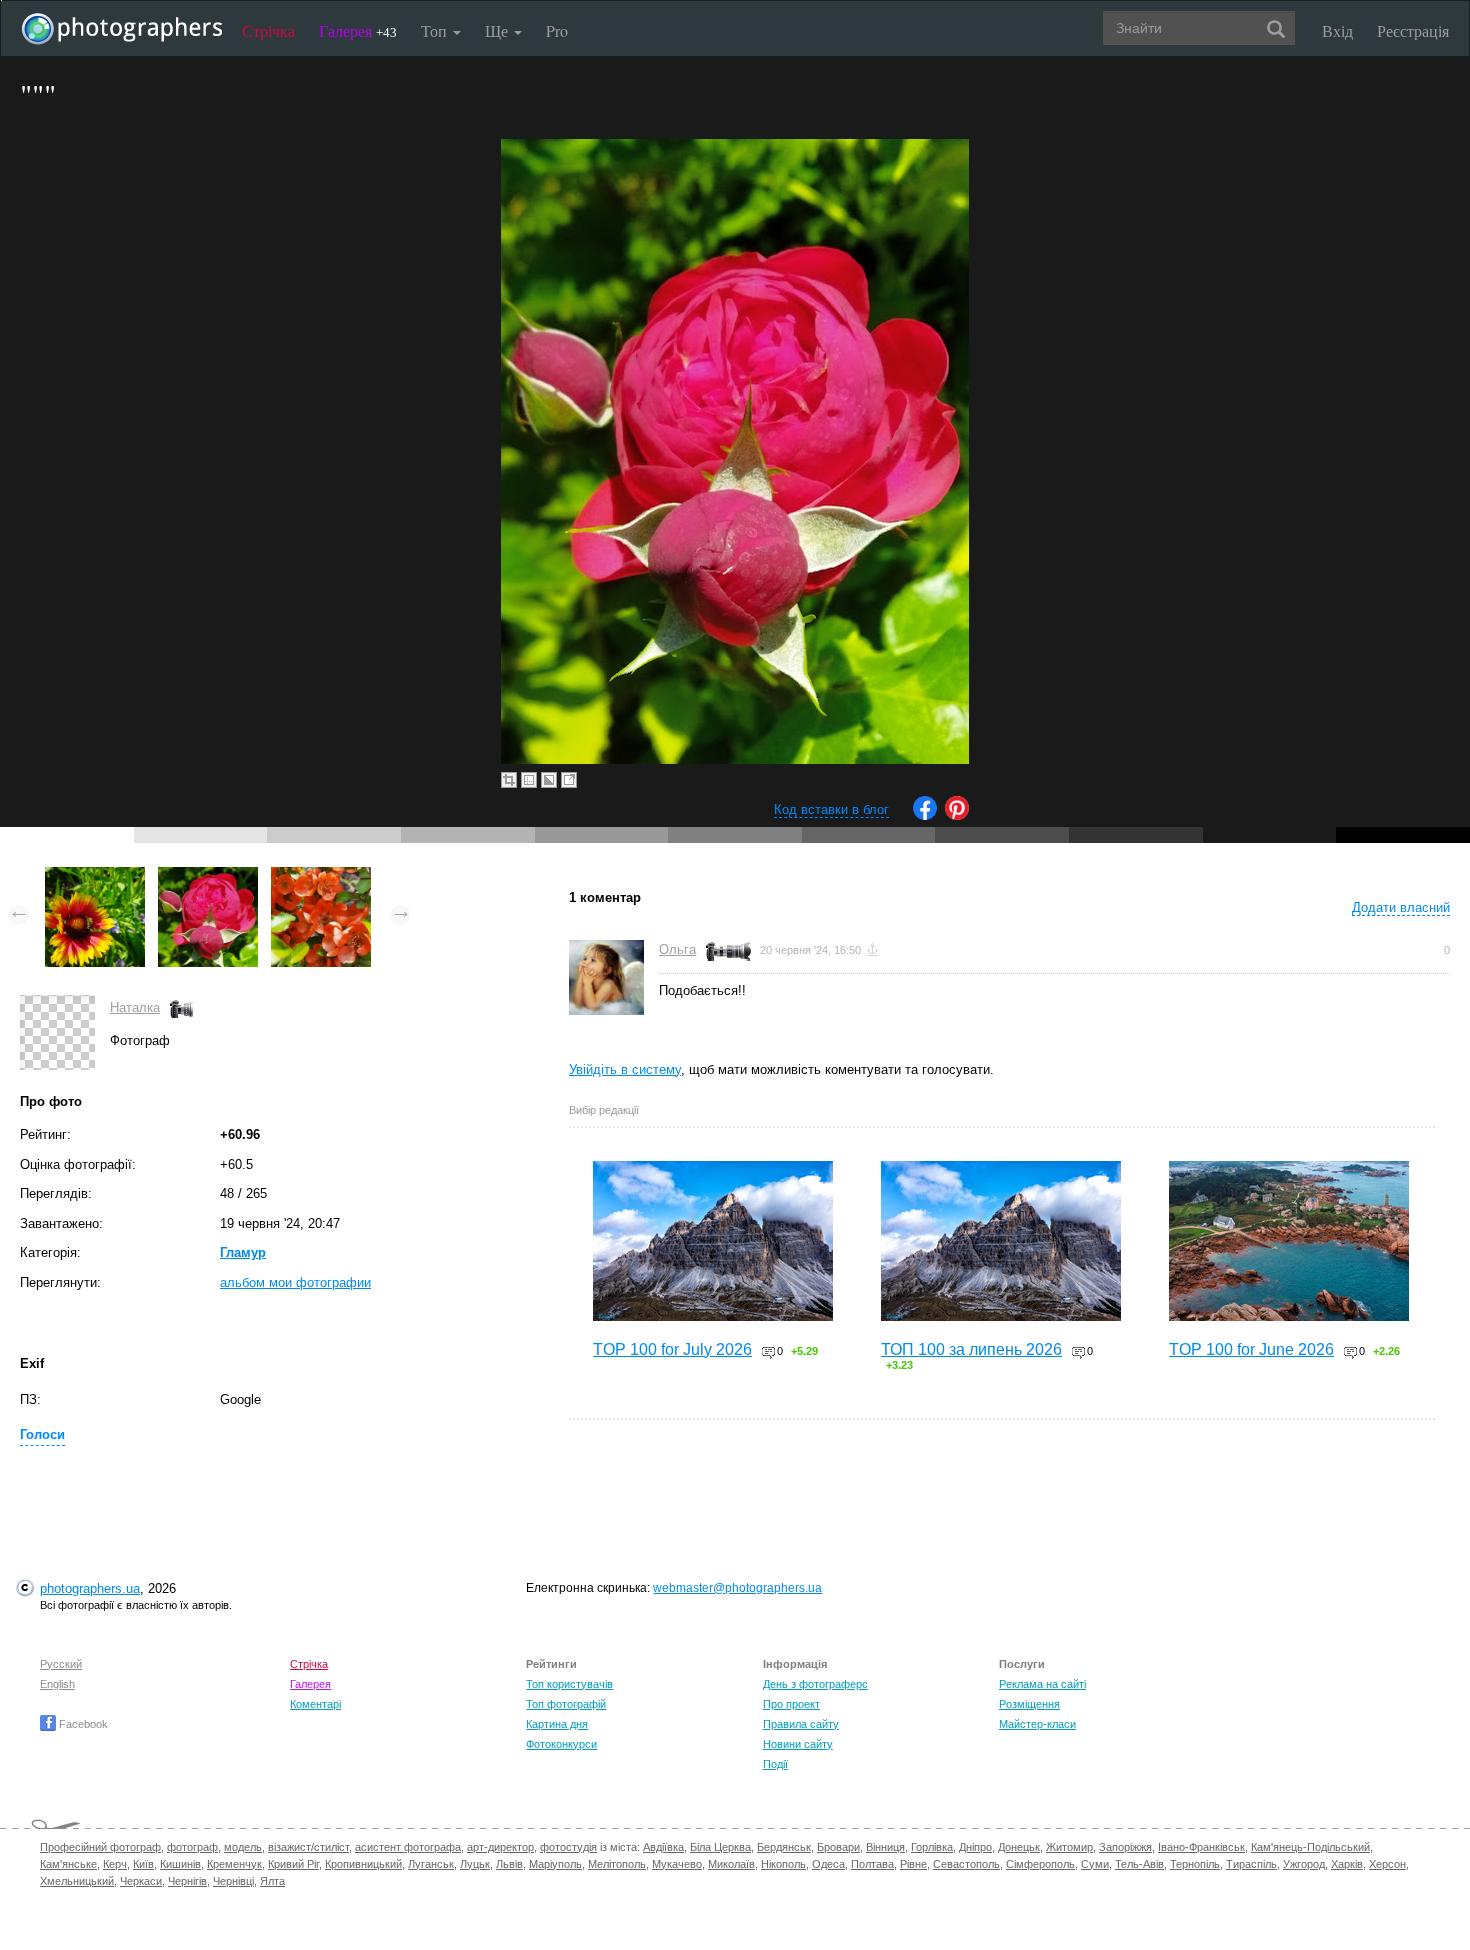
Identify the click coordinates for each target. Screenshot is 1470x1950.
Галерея (358, 30)
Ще (498, 30)
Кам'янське (68, 1864)
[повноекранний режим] (569, 780)
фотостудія (568, 1847)
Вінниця (885, 1847)
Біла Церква (720, 1847)
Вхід (1337, 30)
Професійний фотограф (100, 1847)
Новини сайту (798, 1744)
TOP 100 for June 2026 (1251, 1349)
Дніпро (975, 1847)
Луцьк (475, 1864)
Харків (1347, 1864)
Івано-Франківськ (1201, 1847)
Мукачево (677, 1864)
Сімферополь (1040, 1864)
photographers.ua (90, 1588)
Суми (1095, 1864)
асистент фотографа (408, 1847)
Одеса (828, 1864)
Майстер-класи (1037, 1724)
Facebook (82, 1724)
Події (775, 1764)
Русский (61, 1664)
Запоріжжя (1125, 1847)
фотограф (192, 1847)
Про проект (791, 1704)
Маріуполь (555, 1864)
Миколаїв (731, 1864)
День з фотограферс (815, 1684)
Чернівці (233, 1881)
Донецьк (1019, 1847)
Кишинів (180, 1864)
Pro (557, 30)
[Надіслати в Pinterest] (957, 815)
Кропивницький (363, 1864)
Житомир (1069, 1847)
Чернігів (187, 1881)
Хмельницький (77, 1881)
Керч (115, 1864)
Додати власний (1401, 907)
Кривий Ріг (293, 1864)
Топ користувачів (569, 1684)
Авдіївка (663, 1847)
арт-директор (500, 1847)
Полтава (872, 1864)
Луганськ (431, 1864)
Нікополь (783, 1864)
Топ (436, 30)
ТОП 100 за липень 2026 (971, 1349)
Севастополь (966, 1864)
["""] (95, 876)
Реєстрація (1413, 30)
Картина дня (557, 1724)
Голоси (42, 1434)
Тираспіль (1251, 1864)
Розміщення (1029, 1704)
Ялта (272, 1881)
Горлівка (932, 1847)
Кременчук (234, 1864)
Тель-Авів (1139, 1864)
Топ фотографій (566, 1704)
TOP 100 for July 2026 (672, 1349)
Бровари (838, 1847)
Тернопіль (1195, 1864)
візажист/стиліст (308, 1847)
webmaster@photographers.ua (737, 1588)
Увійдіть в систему (625, 1069)
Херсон (1387, 1864)
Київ (143, 1864)
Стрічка (268, 30)
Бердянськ (784, 1847)
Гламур (243, 1252)
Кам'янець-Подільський (1310, 1847)
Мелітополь (617, 1864)
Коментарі (315, 1704)
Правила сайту (801, 1724)
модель (243, 1847)
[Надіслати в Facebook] (925, 815)
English (57, 1684)
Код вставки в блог (831, 809)
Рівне (913, 1864)
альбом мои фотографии (295, 1282)
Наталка (135, 1007)
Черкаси (141, 1881)
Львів (509, 1864)
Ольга (677, 949)
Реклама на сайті (1042, 1684)
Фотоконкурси (561, 1744)
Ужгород (1304, 1864)
